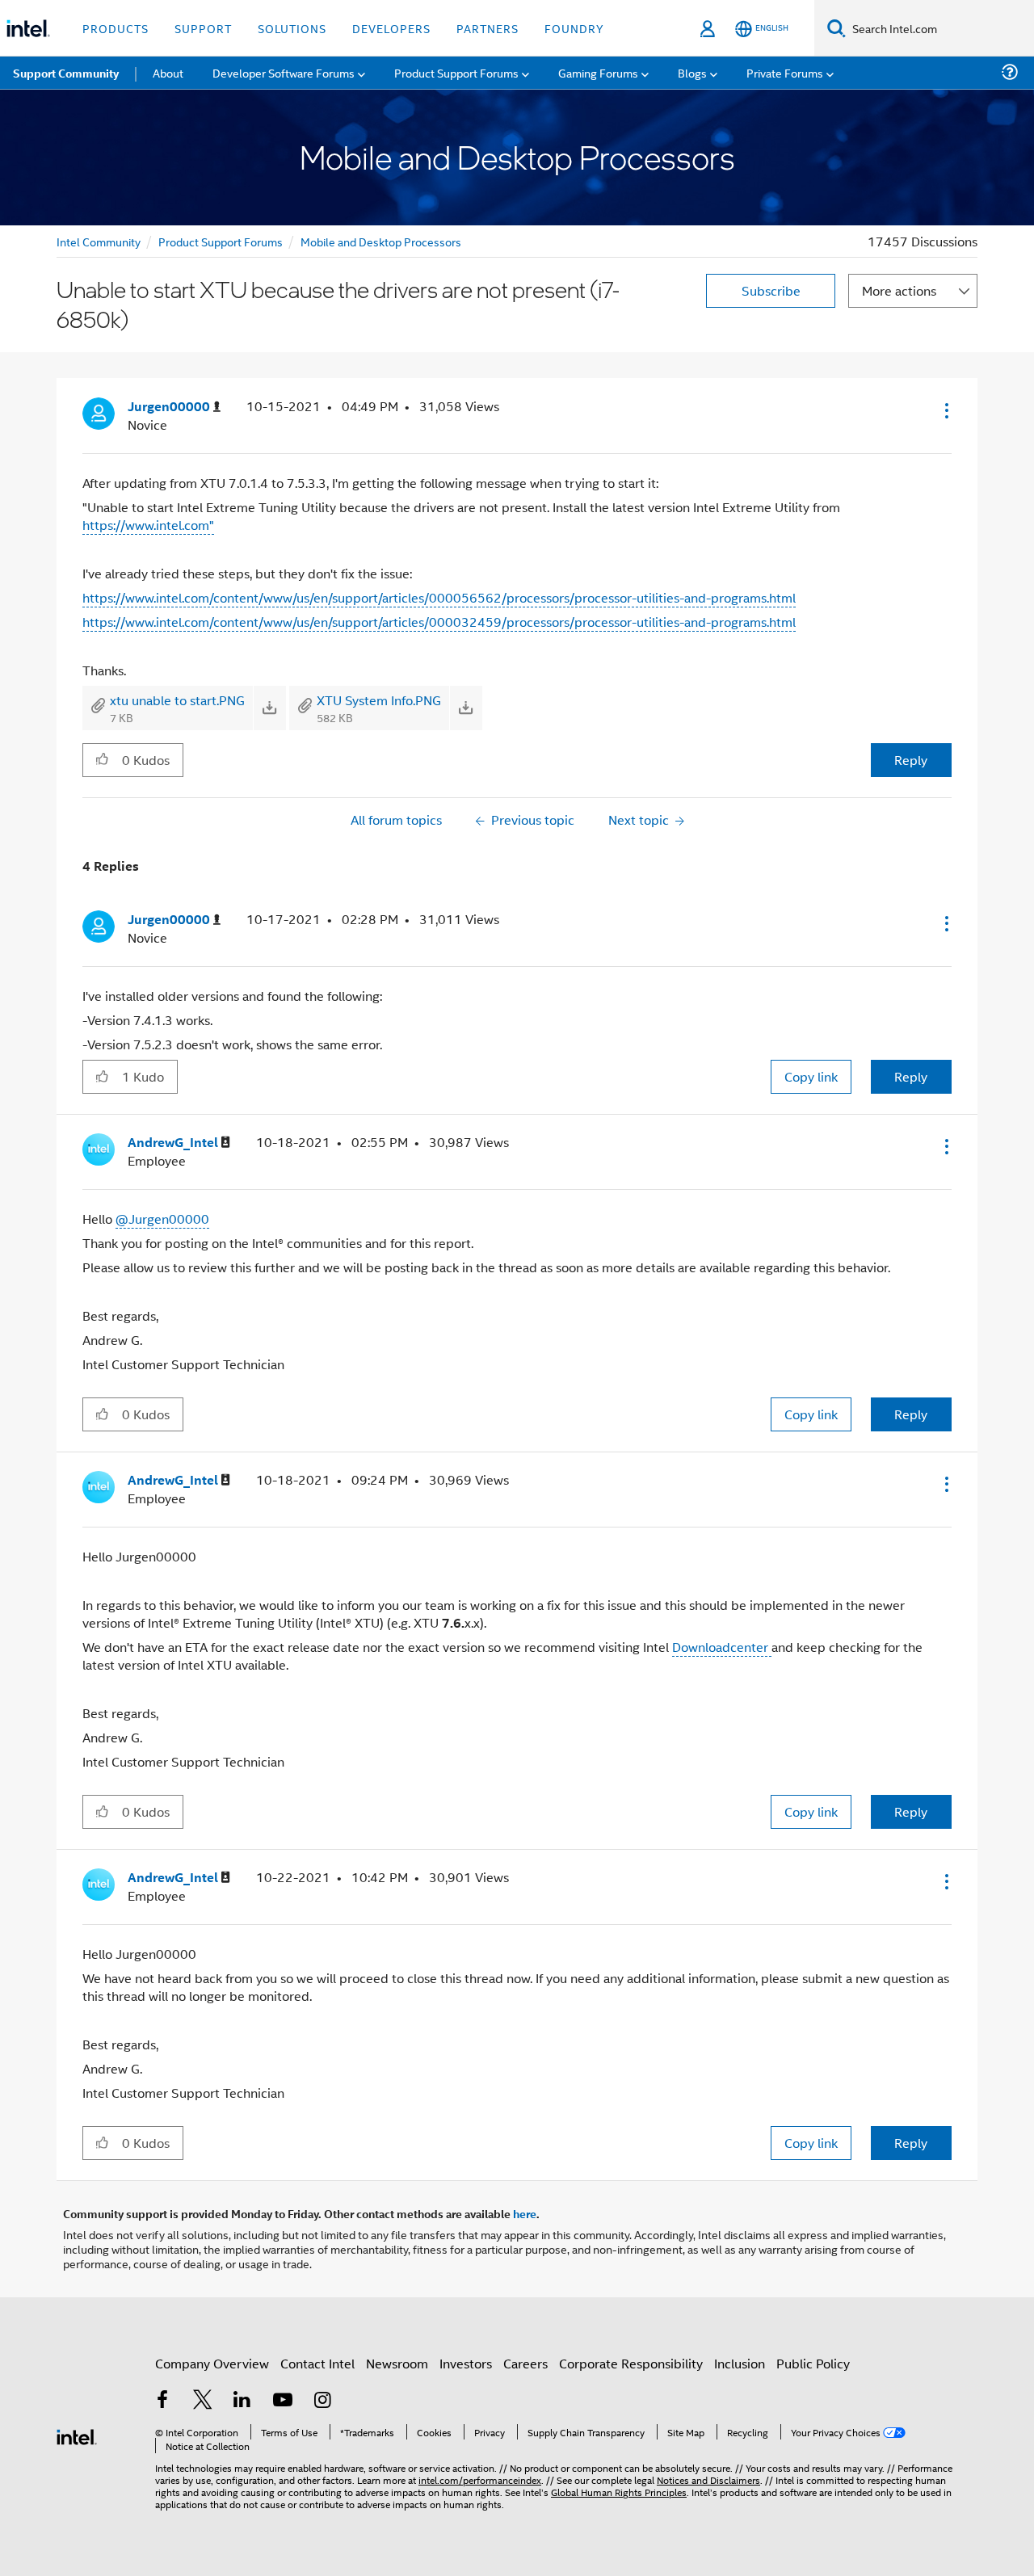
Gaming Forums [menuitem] (598, 72)
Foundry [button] (574, 28)
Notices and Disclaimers (708, 2479)
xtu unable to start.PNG (177, 700)
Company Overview (212, 2363)
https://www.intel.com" (148, 525)
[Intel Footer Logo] (77, 2435)
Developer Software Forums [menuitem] (284, 72)
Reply (911, 760)
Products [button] (116, 28)
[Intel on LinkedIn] (242, 2401)
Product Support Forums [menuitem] (456, 72)
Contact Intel (317, 2363)
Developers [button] (391, 28)
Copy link (811, 1076)
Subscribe (771, 290)
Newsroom (397, 2363)
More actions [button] (899, 290)
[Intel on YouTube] (283, 2401)
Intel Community (99, 241)
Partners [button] (488, 28)
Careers (525, 2363)
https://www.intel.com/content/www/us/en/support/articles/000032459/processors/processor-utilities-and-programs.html (439, 622)
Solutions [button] (292, 28)
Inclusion (740, 2363)
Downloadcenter (722, 1647)
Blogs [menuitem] (692, 72)
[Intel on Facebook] (162, 2401)
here (525, 2213)
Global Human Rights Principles (619, 2492)
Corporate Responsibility (631, 2363)
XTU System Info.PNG (379, 700)
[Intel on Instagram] (322, 2401)
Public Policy (813, 2363)
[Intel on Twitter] (203, 2401)
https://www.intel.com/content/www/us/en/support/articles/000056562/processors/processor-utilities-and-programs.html (439, 597)
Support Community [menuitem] (66, 73)
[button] (945, 410)
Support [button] (203, 28)
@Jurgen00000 (162, 1219)
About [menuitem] (168, 72)
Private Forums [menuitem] (785, 72)
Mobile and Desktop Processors (381, 241)
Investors (466, 2363)
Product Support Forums (221, 241)
